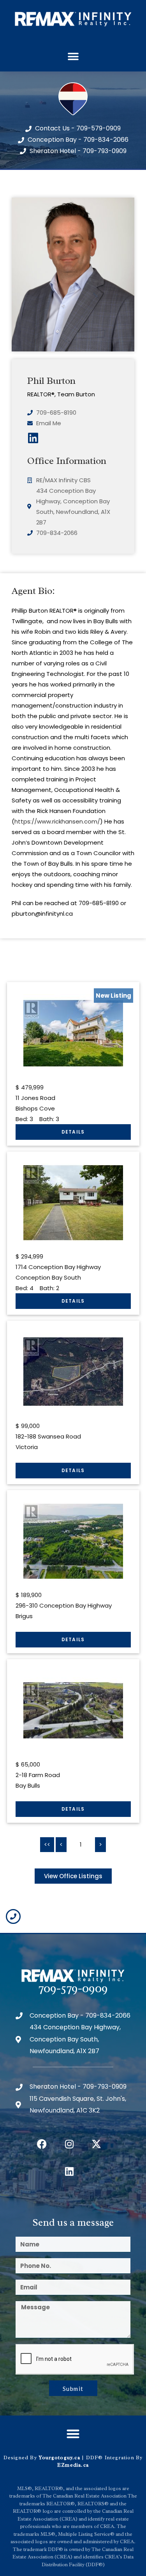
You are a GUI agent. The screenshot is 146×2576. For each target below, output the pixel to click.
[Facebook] (42, 2144)
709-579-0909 (73, 1988)
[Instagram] (69, 2144)
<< (47, 1844)
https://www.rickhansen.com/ (57, 821)
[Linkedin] (69, 2171)
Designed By (21, 2457)
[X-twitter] (97, 2144)
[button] (73, 57)
